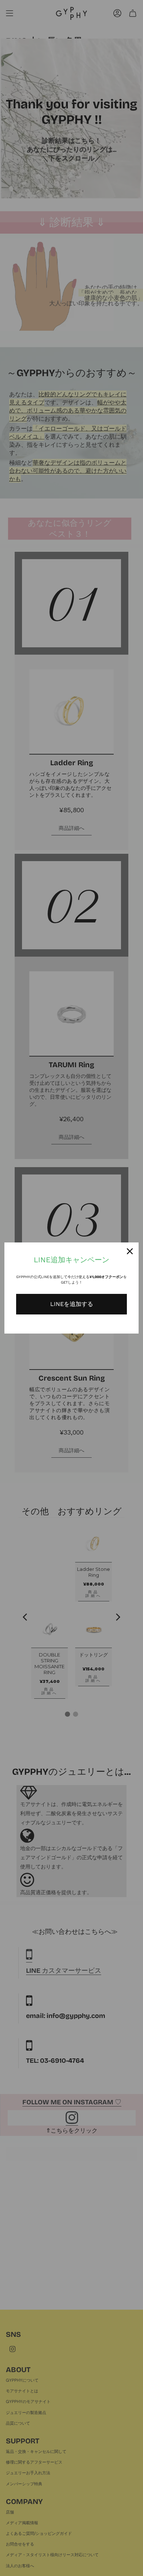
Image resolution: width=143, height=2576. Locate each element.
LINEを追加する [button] (72, 1304)
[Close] (130, 1251)
